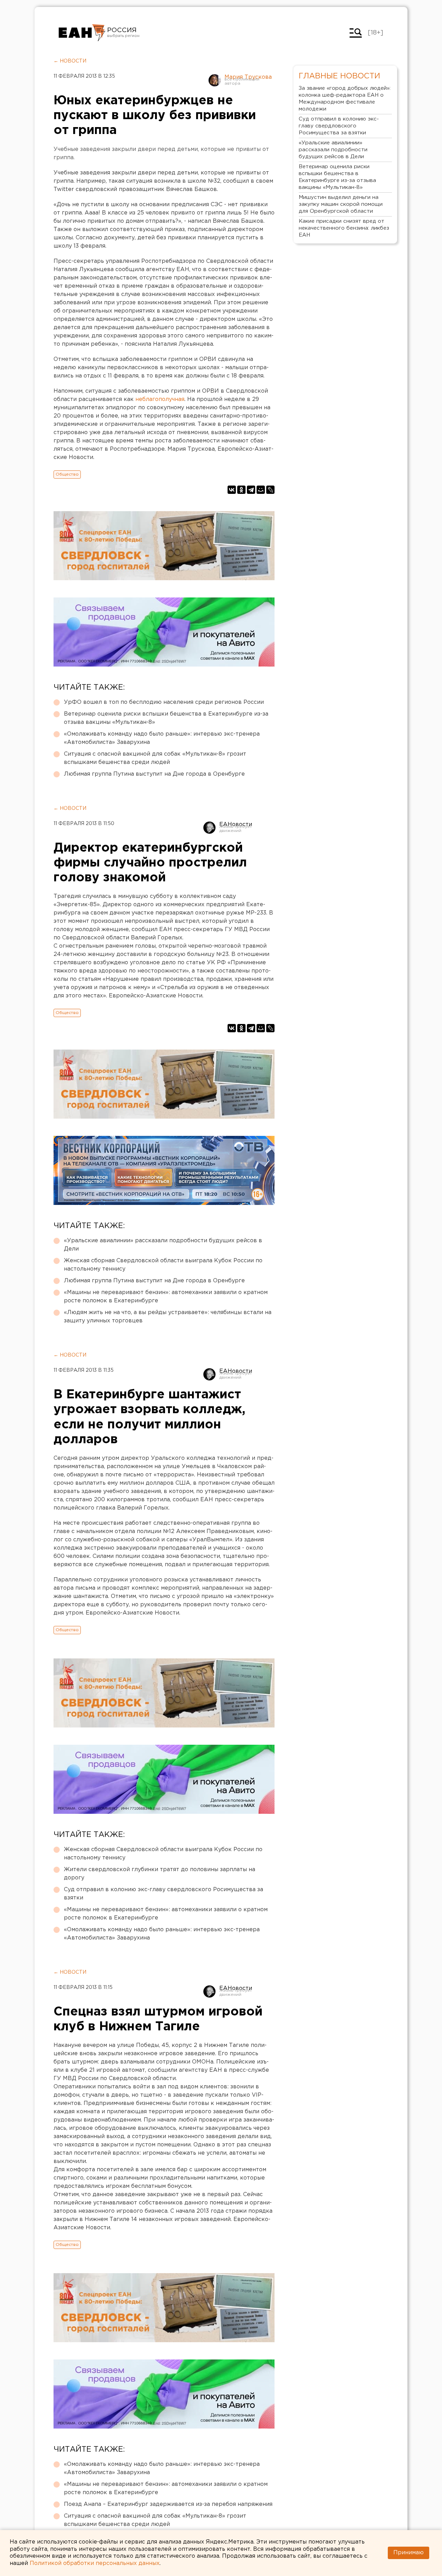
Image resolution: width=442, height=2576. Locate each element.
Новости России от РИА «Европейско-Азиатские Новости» (82, 33)
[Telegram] (251, 490)
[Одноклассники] (241, 490)
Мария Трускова (248, 77)
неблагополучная (160, 399)
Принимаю (409, 2553)
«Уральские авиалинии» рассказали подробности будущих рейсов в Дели (163, 1245)
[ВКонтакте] (232, 490)
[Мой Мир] (261, 490)
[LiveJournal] (270, 490)
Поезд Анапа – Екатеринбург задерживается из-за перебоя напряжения (168, 2504)
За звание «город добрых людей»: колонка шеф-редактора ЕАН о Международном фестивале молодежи (345, 99)
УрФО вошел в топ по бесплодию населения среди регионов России (164, 702)
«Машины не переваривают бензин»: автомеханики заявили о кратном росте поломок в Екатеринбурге (166, 1297)
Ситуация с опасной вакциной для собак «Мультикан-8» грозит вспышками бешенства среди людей (155, 758)
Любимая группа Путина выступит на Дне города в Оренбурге (154, 774)
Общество (67, 474)
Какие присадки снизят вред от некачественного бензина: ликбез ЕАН (344, 228)
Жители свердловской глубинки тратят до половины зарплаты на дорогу (160, 1874)
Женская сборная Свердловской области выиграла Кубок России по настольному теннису (163, 1265)
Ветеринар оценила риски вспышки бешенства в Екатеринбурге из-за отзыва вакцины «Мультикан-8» (166, 718)
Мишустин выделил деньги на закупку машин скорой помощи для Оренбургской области (341, 204)
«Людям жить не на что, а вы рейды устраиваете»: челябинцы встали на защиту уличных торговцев (168, 1317)
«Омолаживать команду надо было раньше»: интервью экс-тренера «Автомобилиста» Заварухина (162, 738)
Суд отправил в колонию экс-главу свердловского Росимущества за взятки (164, 1894)
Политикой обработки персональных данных (95, 2563)
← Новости (70, 61)
